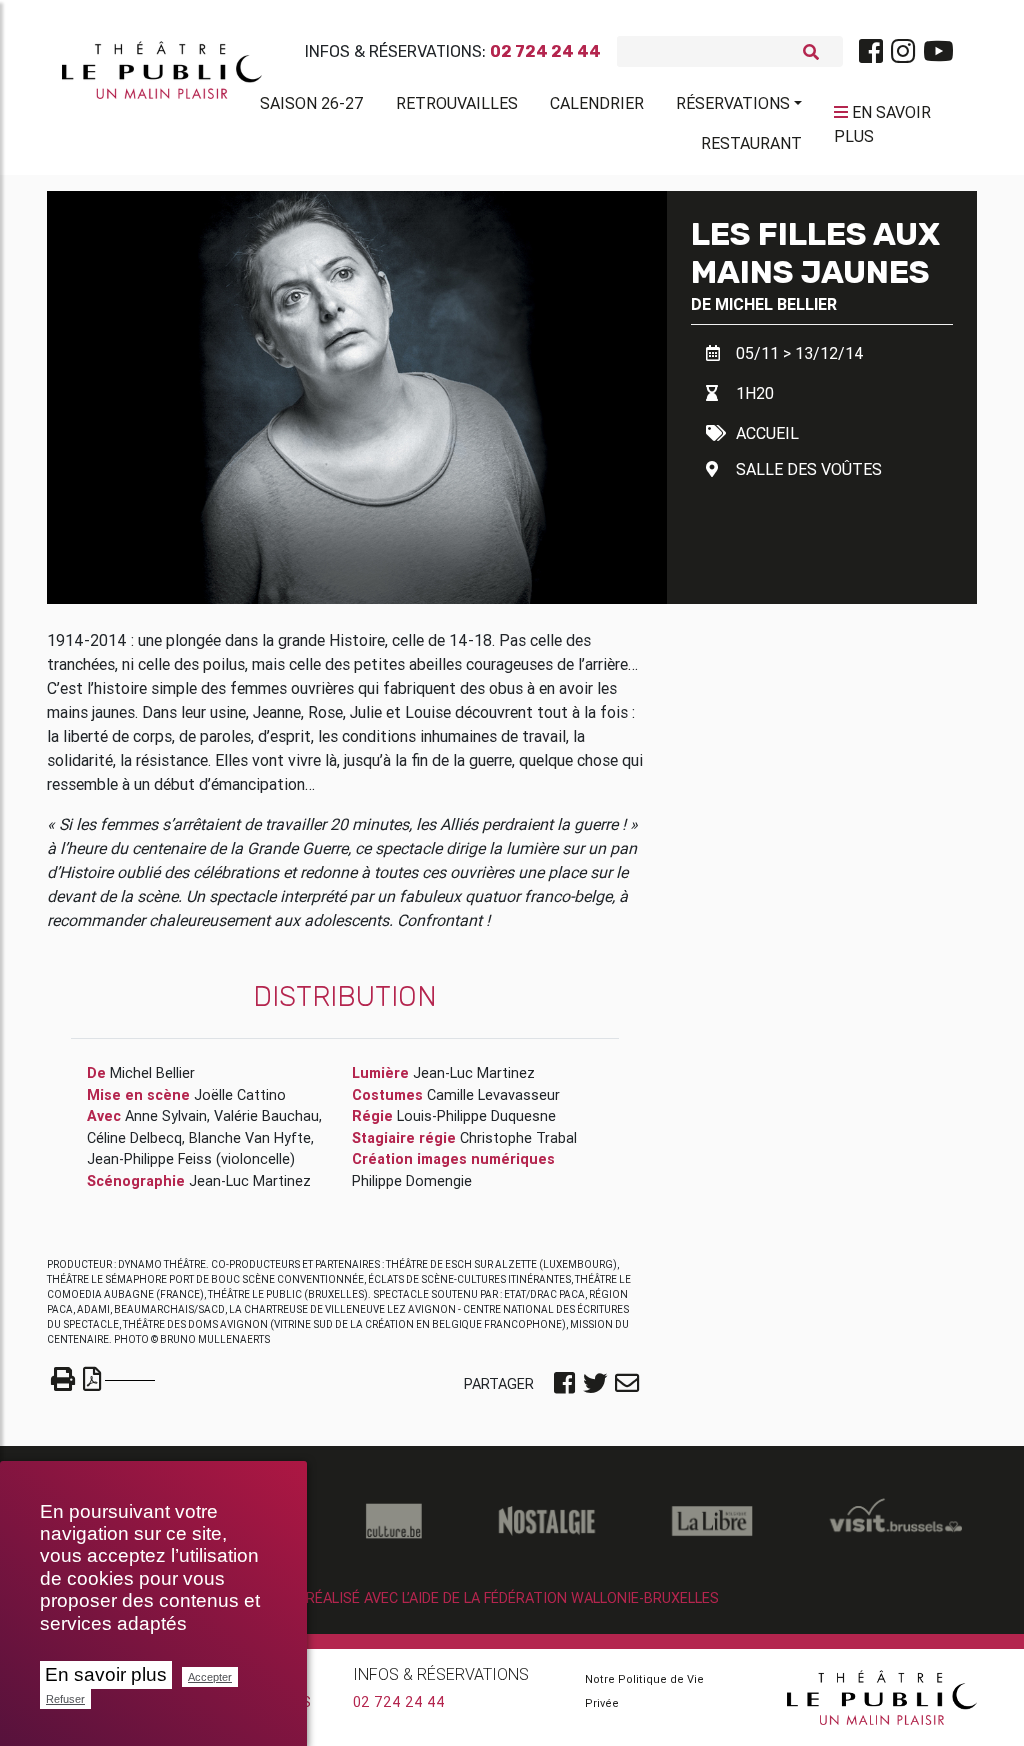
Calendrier (597, 103)
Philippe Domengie (412, 1181)
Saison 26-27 (312, 103)
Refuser (65, 1699)
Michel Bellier (776, 304)
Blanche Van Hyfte (250, 1138)
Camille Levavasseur (493, 1095)
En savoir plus (106, 1674)
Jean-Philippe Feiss (149, 1159)
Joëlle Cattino (240, 1095)
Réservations (733, 103)
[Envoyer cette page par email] (627, 1385)
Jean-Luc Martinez (250, 1181)
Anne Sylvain (166, 1116)
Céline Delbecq (134, 1138)
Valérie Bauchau (266, 1116)
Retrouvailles (457, 103)
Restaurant (751, 143)
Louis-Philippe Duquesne (476, 1116)
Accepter (210, 1677)
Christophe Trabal (518, 1138)
